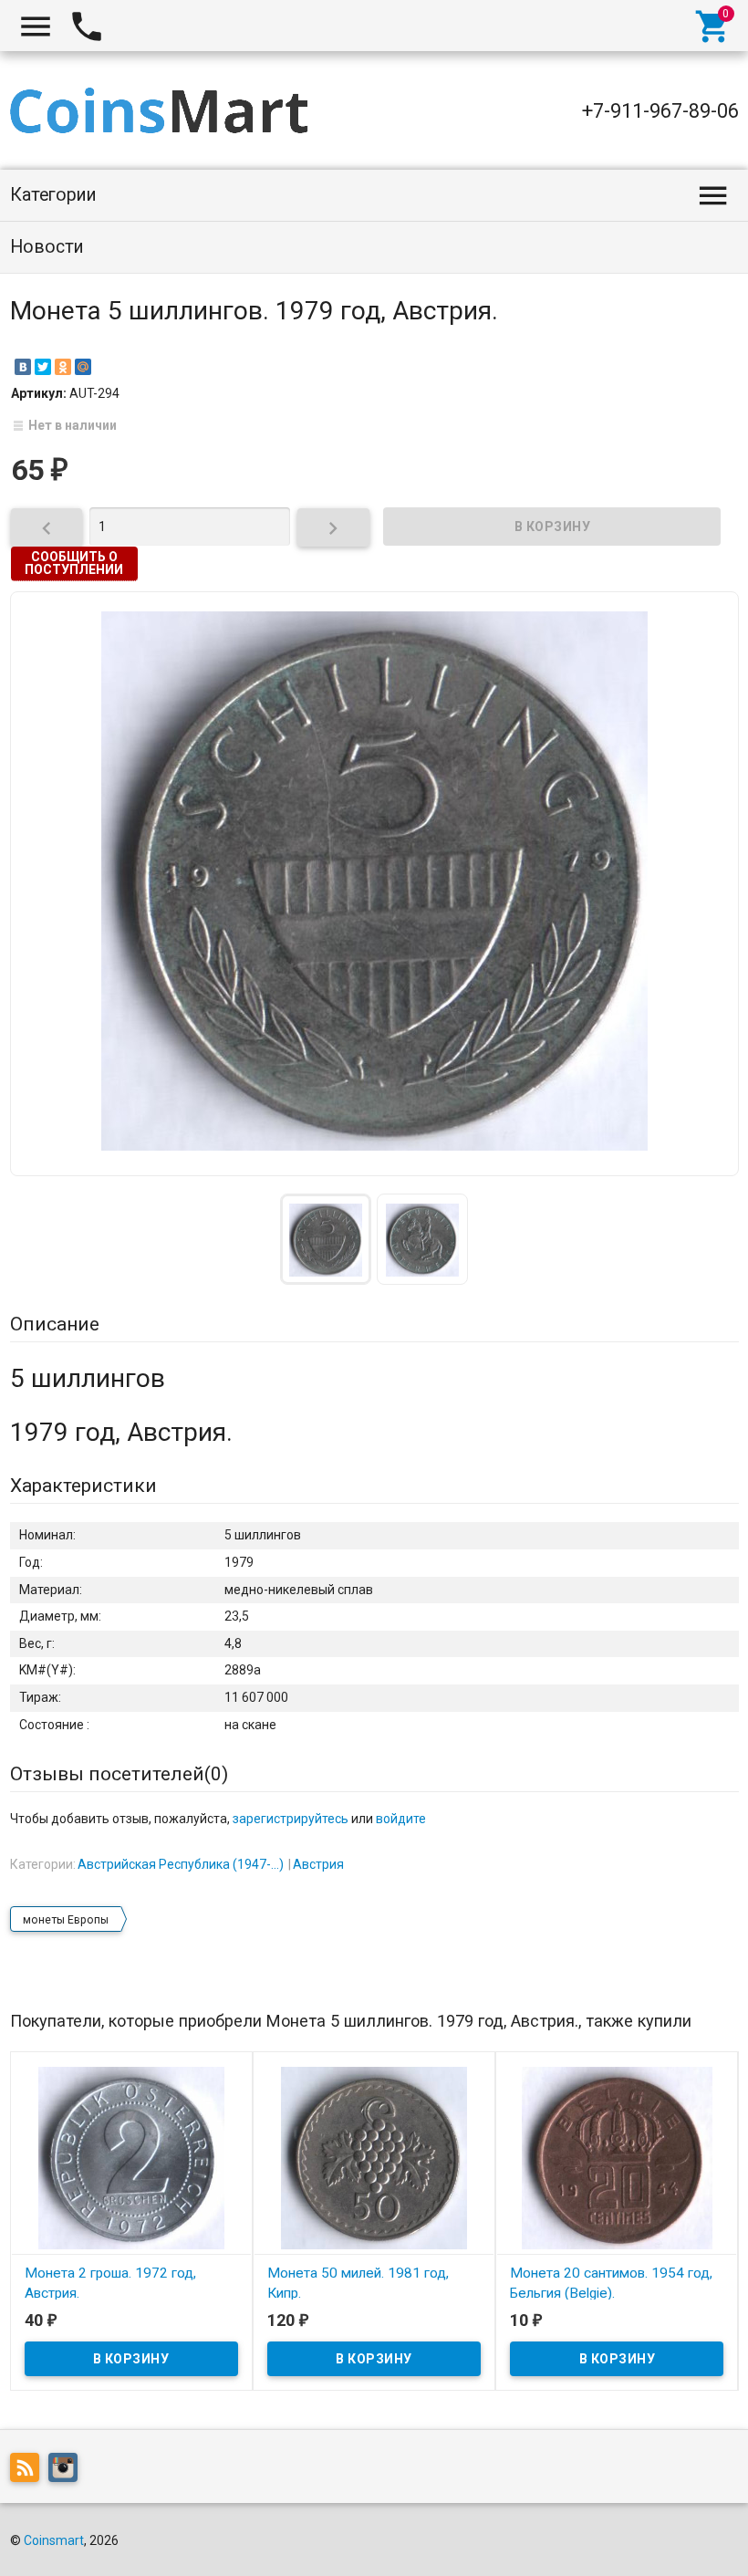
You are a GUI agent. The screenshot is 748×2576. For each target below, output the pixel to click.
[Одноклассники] (63, 367)
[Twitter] (43, 367)
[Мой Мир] (83, 367)
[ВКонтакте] (23, 367)
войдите (401, 1819)
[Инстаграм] (68, 2471)
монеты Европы (66, 1920)
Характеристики (83, 1486)
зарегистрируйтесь (291, 1819)
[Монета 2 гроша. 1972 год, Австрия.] (131, 2157)
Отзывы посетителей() (119, 1774)
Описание (55, 1324)
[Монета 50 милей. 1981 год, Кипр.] (374, 2157)
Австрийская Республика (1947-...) (181, 1864)
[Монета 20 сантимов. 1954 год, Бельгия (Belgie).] (617, 2157)
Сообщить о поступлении (74, 563)
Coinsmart (54, 2540)
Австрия (318, 1864)
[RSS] (29, 2471)
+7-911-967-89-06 (660, 111)
